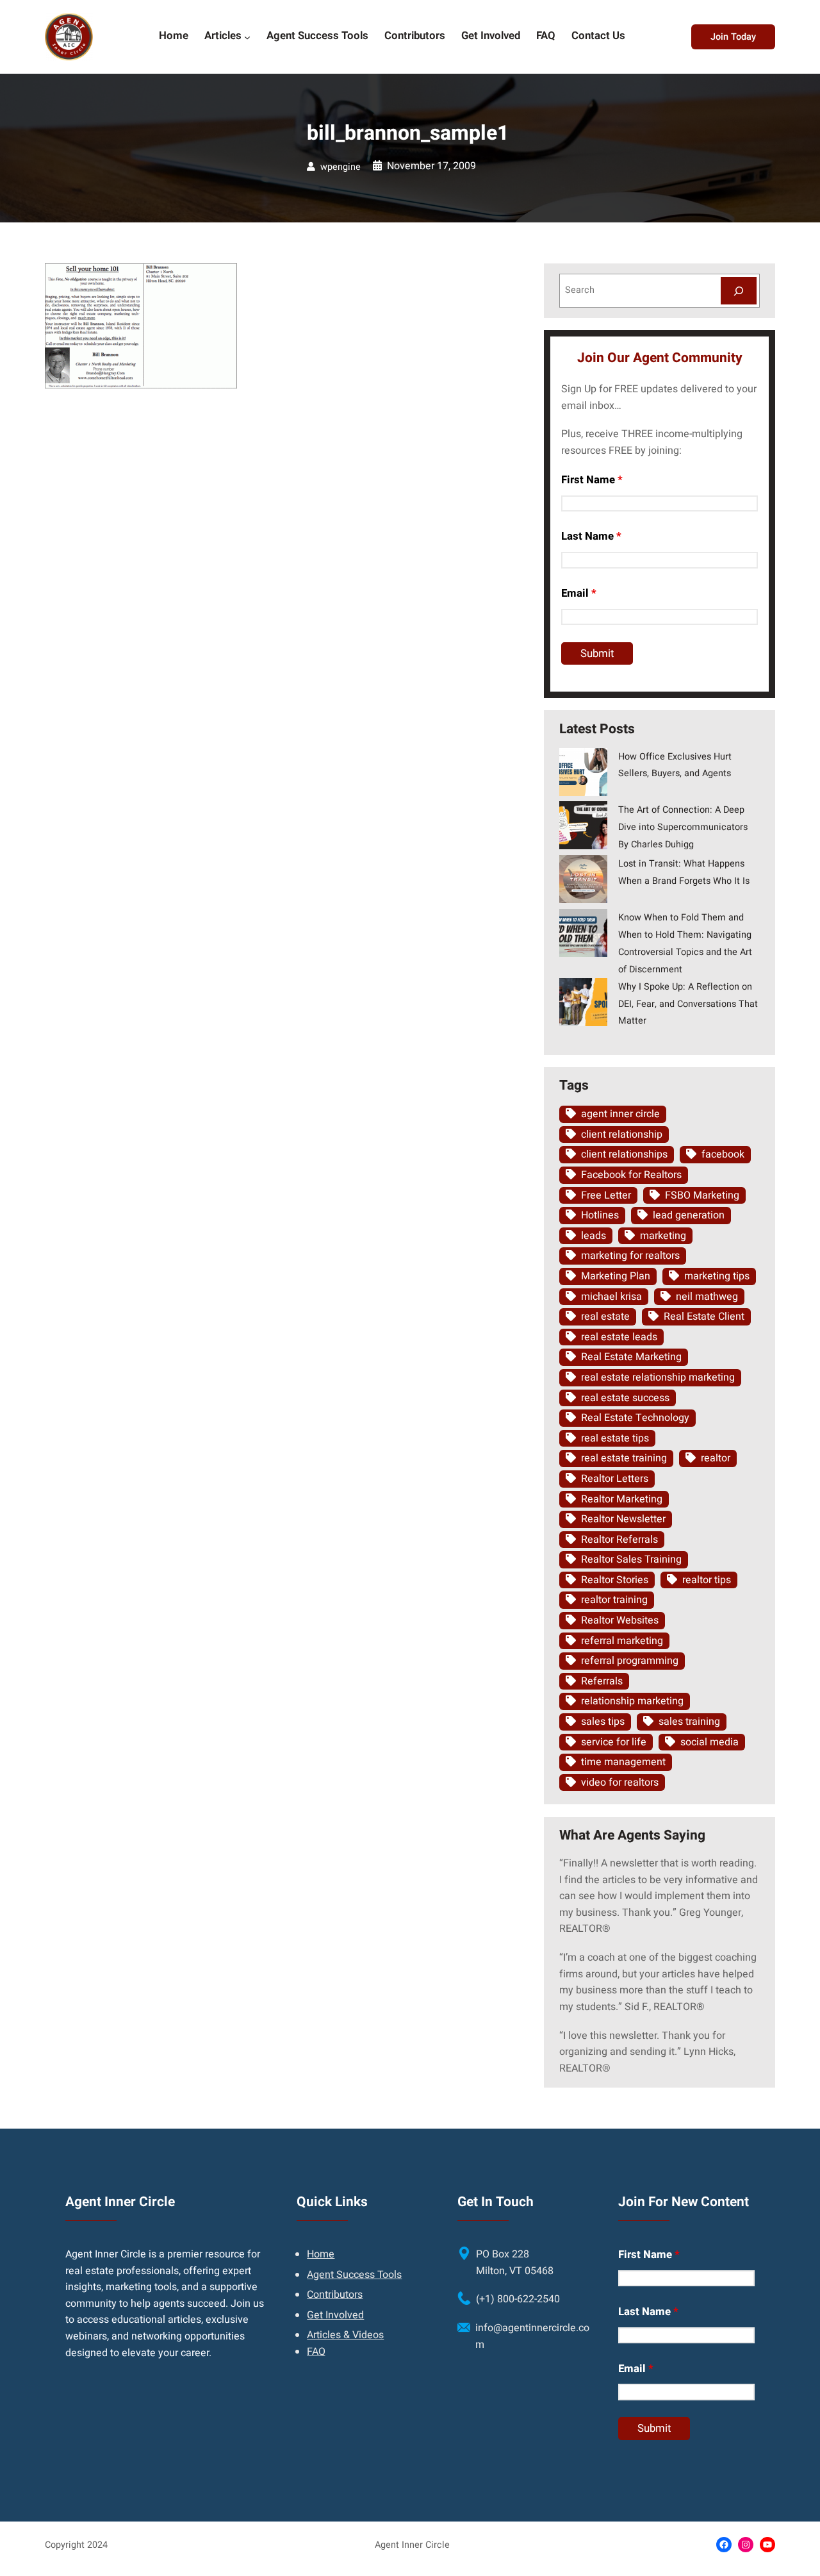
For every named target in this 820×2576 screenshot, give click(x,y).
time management (623, 1762)
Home (321, 2254)
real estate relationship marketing (658, 1377)
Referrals (602, 1681)
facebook (723, 1154)
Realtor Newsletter (623, 1519)
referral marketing (622, 1641)
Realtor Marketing (622, 1499)
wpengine (340, 167)
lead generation (689, 1215)
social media (709, 1742)
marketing (663, 1236)
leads (594, 1236)
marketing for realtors (630, 1256)
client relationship (622, 1134)
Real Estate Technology (635, 1418)
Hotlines (600, 1215)
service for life (614, 1742)
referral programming (630, 1661)
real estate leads (619, 1337)
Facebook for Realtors (631, 1175)
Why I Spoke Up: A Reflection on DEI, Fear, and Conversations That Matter (688, 1004)
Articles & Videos (345, 2335)
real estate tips (615, 1438)
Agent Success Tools (354, 2275)
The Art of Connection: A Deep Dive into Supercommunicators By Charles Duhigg (683, 827)
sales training (689, 1722)
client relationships (624, 1154)
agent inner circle (620, 1114)
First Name (592, 480)
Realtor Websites (620, 1620)
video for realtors (620, 1782)
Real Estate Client (704, 1317)
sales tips (603, 1722)
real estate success (625, 1398)
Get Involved (335, 2315)
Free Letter (606, 1195)
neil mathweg (707, 1297)
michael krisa (611, 1297)
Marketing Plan (616, 1276)
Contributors (335, 2295)
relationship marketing (632, 1701)
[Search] (739, 291)
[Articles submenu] (247, 37)
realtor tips (707, 1580)
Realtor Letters (615, 1479)
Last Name (591, 536)
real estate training (624, 1458)
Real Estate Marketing (631, 1357)
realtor (716, 1458)
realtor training (614, 1600)
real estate (605, 1317)
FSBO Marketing (702, 1195)
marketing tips (717, 1276)
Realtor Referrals (619, 1540)
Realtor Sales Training (631, 1559)
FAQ (316, 2352)
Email (579, 593)
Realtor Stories (615, 1580)
